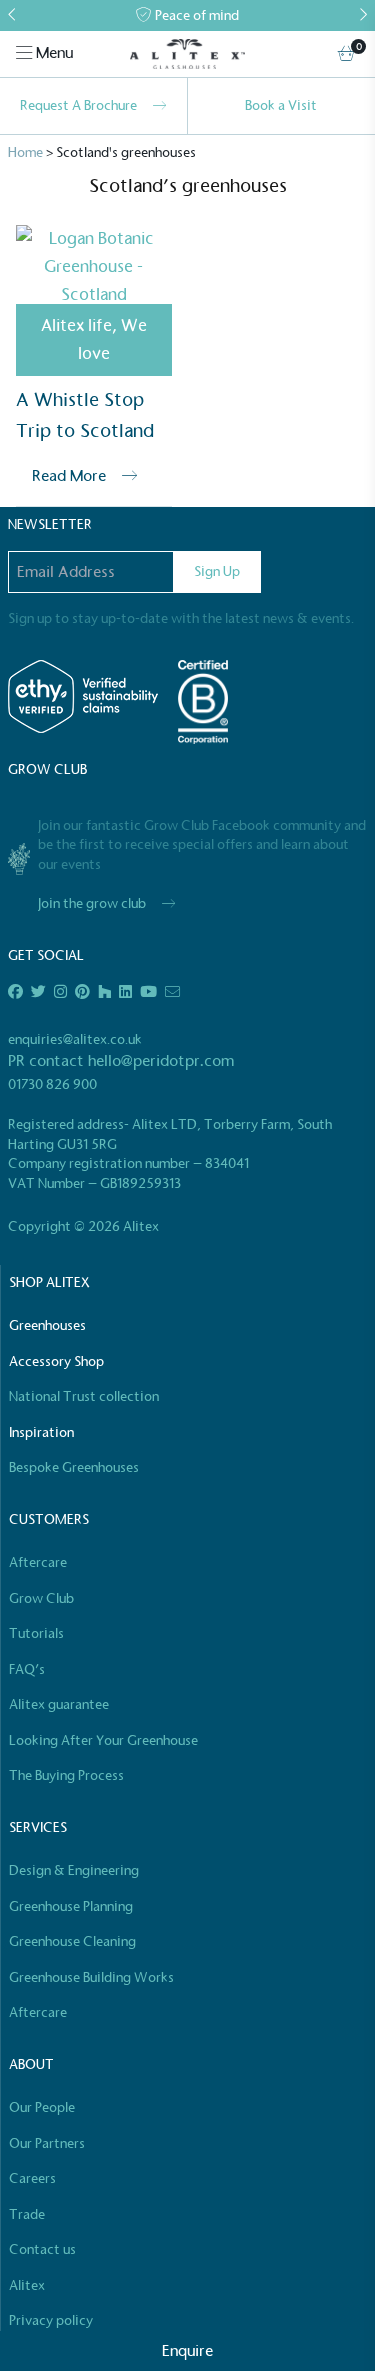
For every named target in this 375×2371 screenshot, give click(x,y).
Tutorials (36, 1633)
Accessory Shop (56, 1361)
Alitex (27, 2285)
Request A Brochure (78, 105)
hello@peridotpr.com (161, 1060)
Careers (32, 2178)
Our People (42, 2107)
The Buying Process (66, 1775)
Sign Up (217, 571)
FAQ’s (27, 1669)
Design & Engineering (74, 1870)
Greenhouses (47, 1325)
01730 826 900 (52, 1084)
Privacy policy (51, 2320)
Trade (27, 2214)
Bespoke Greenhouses (74, 1467)
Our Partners (47, 2143)
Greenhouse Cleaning (72, 1941)
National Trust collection (84, 1396)
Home (25, 152)
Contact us (42, 2249)
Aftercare (38, 1562)
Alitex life (76, 325)
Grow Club (41, 1598)
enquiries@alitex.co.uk (75, 1039)
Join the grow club (92, 903)
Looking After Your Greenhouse (103, 1740)
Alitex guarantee (59, 1704)
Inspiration (41, 1432)
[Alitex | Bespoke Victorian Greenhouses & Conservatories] (187, 54)
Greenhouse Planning (71, 1906)
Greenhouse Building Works (91, 1977)
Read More (69, 475)
